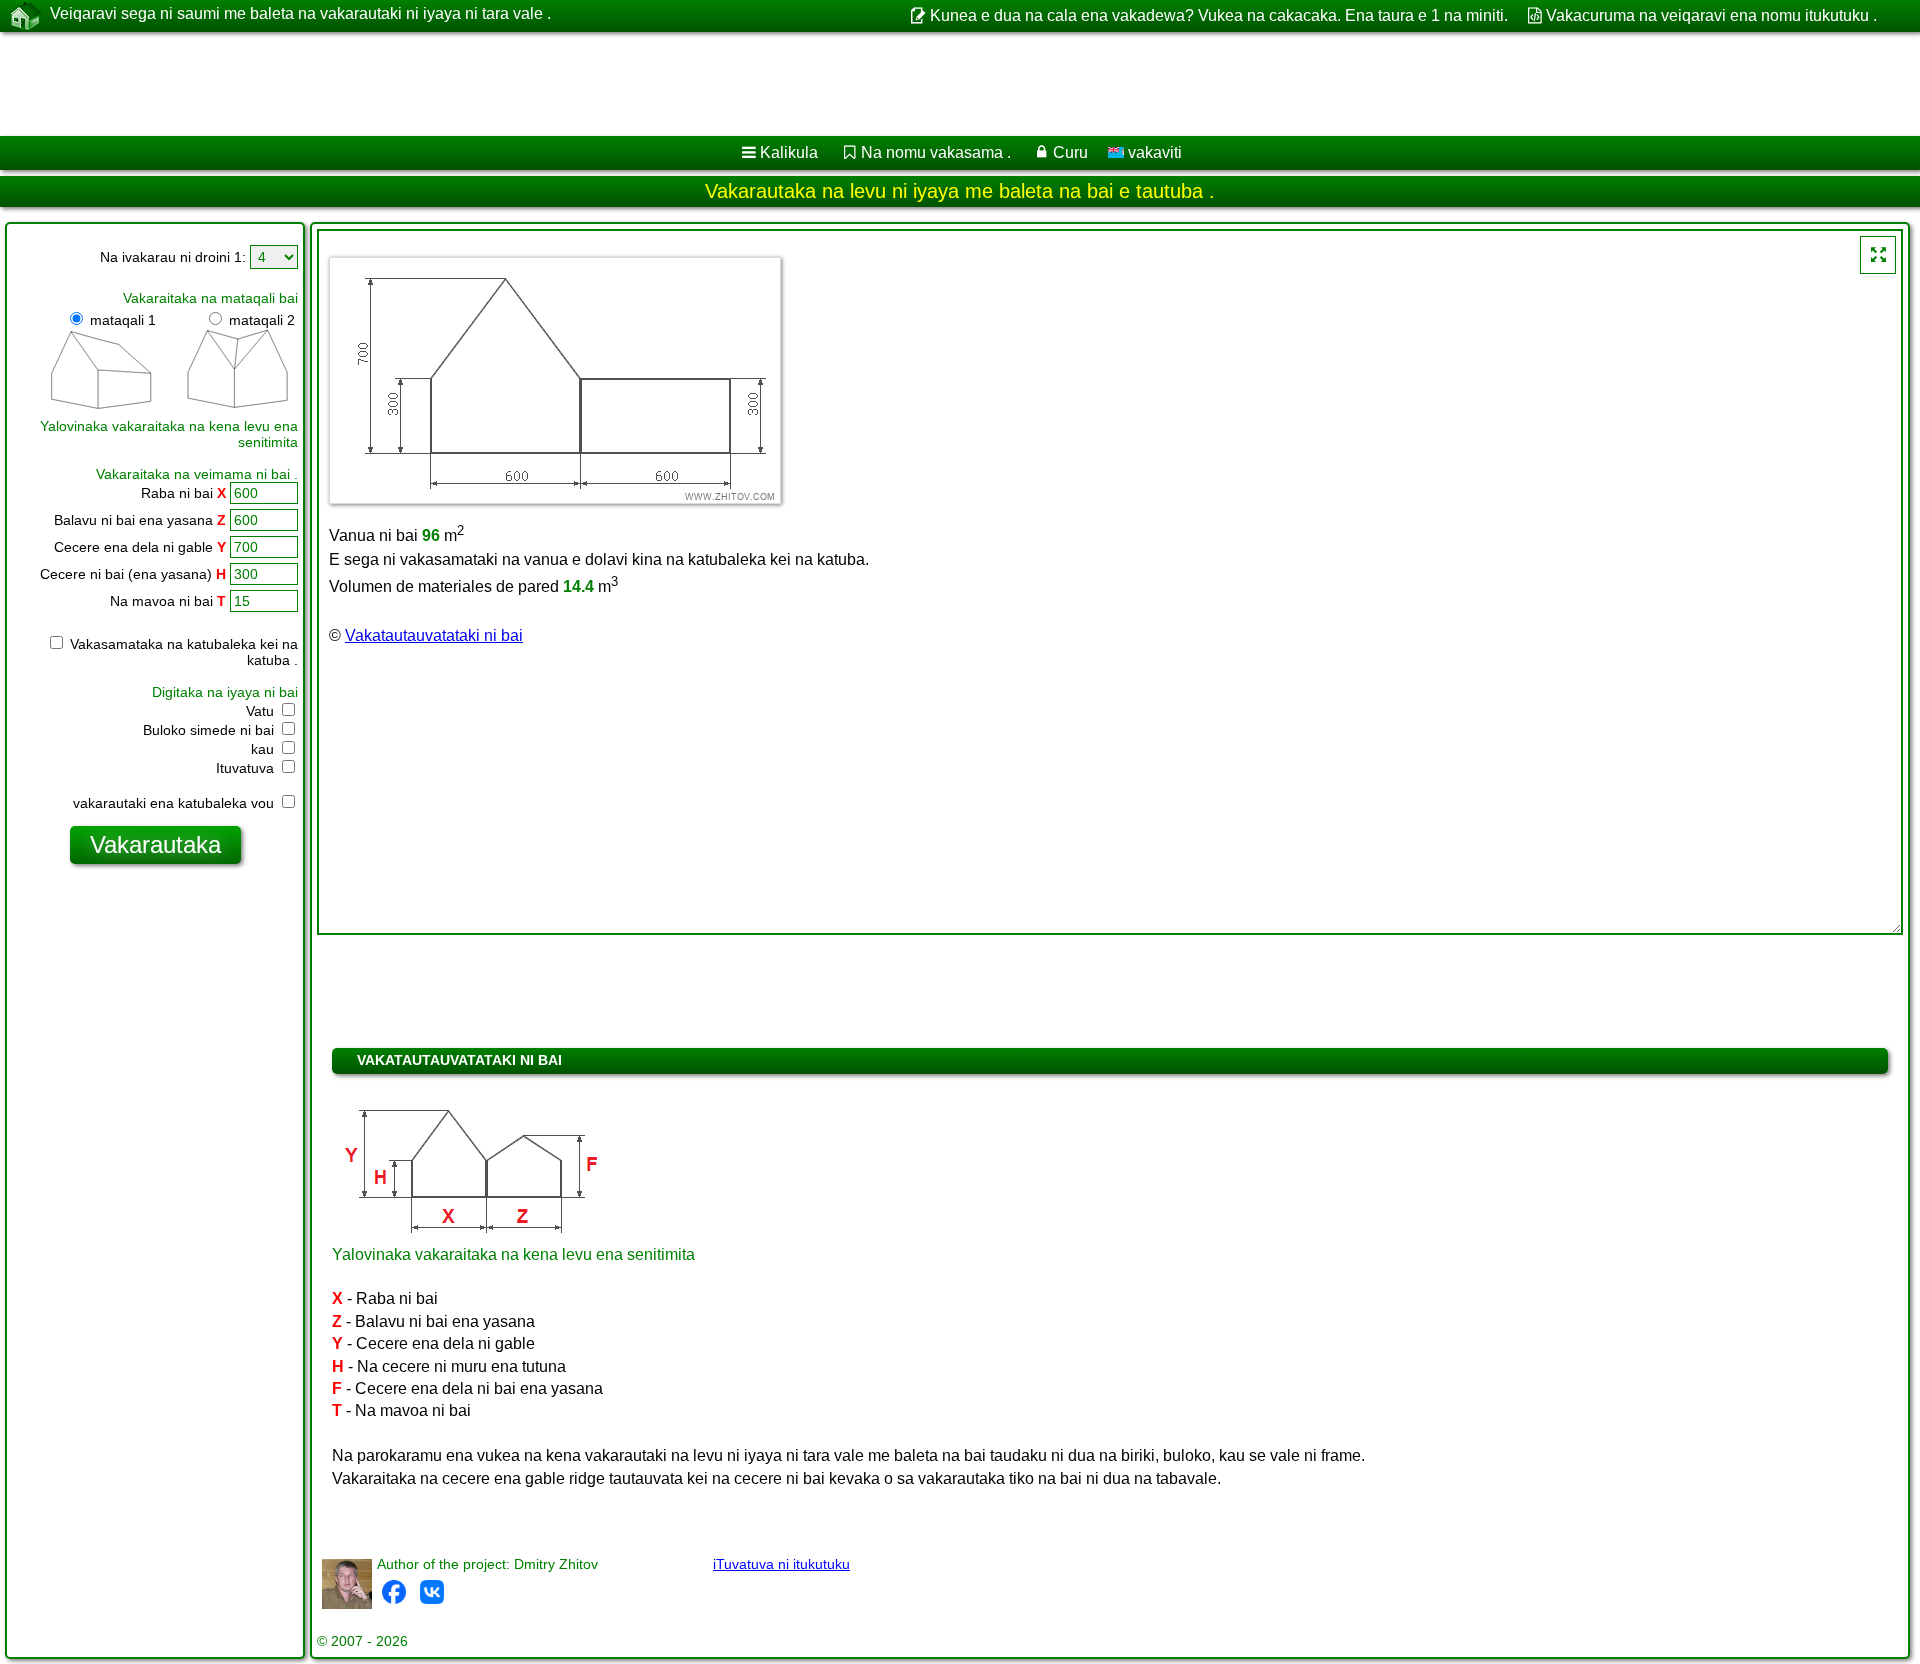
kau (264, 749)
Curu (1070, 152)
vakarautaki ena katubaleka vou (175, 803)
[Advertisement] (607, 84)
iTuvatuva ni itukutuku (781, 1564)
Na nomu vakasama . (936, 152)
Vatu (262, 711)
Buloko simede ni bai (210, 730)
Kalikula (789, 152)
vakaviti (1153, 152)
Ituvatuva (247, 768)
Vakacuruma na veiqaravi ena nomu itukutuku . (1711, 15)
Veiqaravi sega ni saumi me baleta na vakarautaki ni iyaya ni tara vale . (300, 13)
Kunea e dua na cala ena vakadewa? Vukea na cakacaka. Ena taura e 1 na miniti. (1218, 15)
